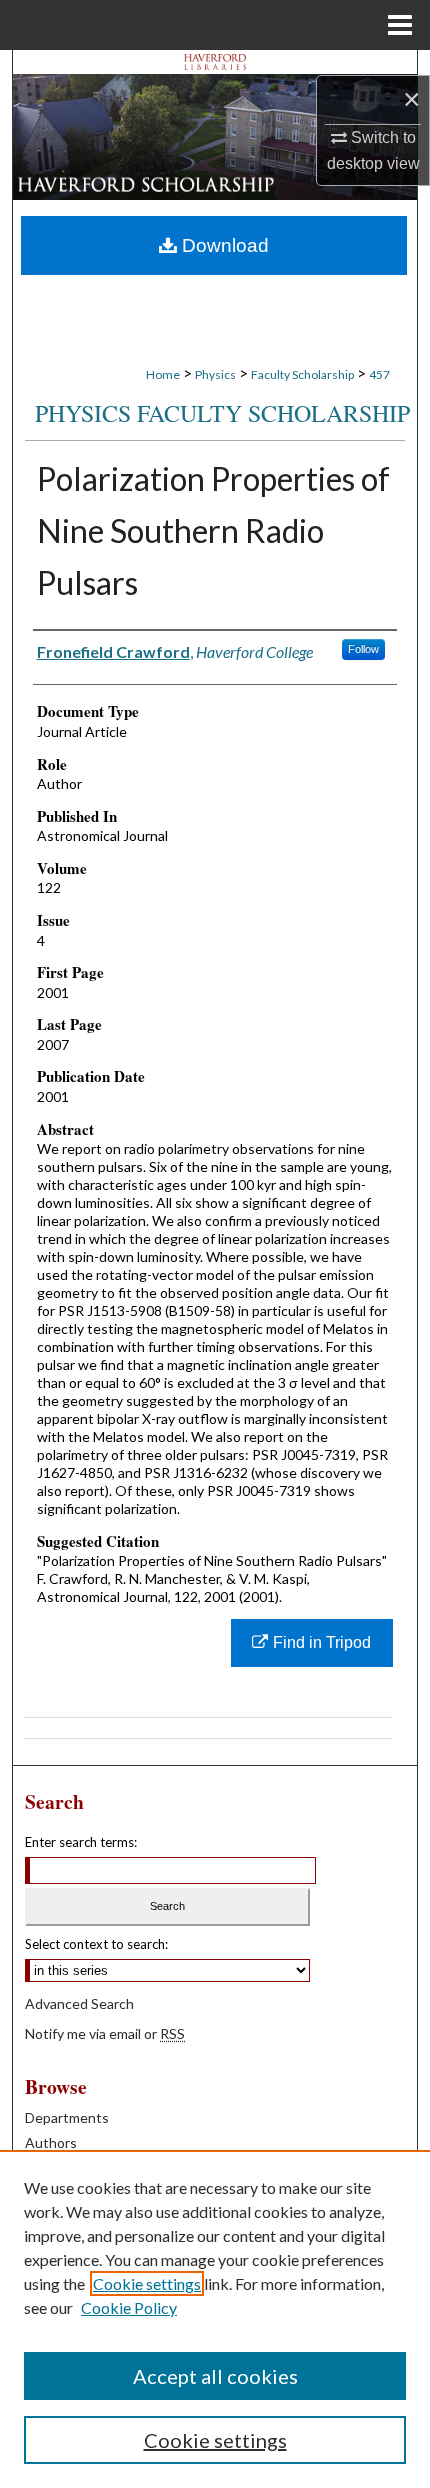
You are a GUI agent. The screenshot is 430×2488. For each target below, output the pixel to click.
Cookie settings (147, 2283)
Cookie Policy (129, 2307)
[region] (215, 2319)
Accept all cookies (215, 2376)
